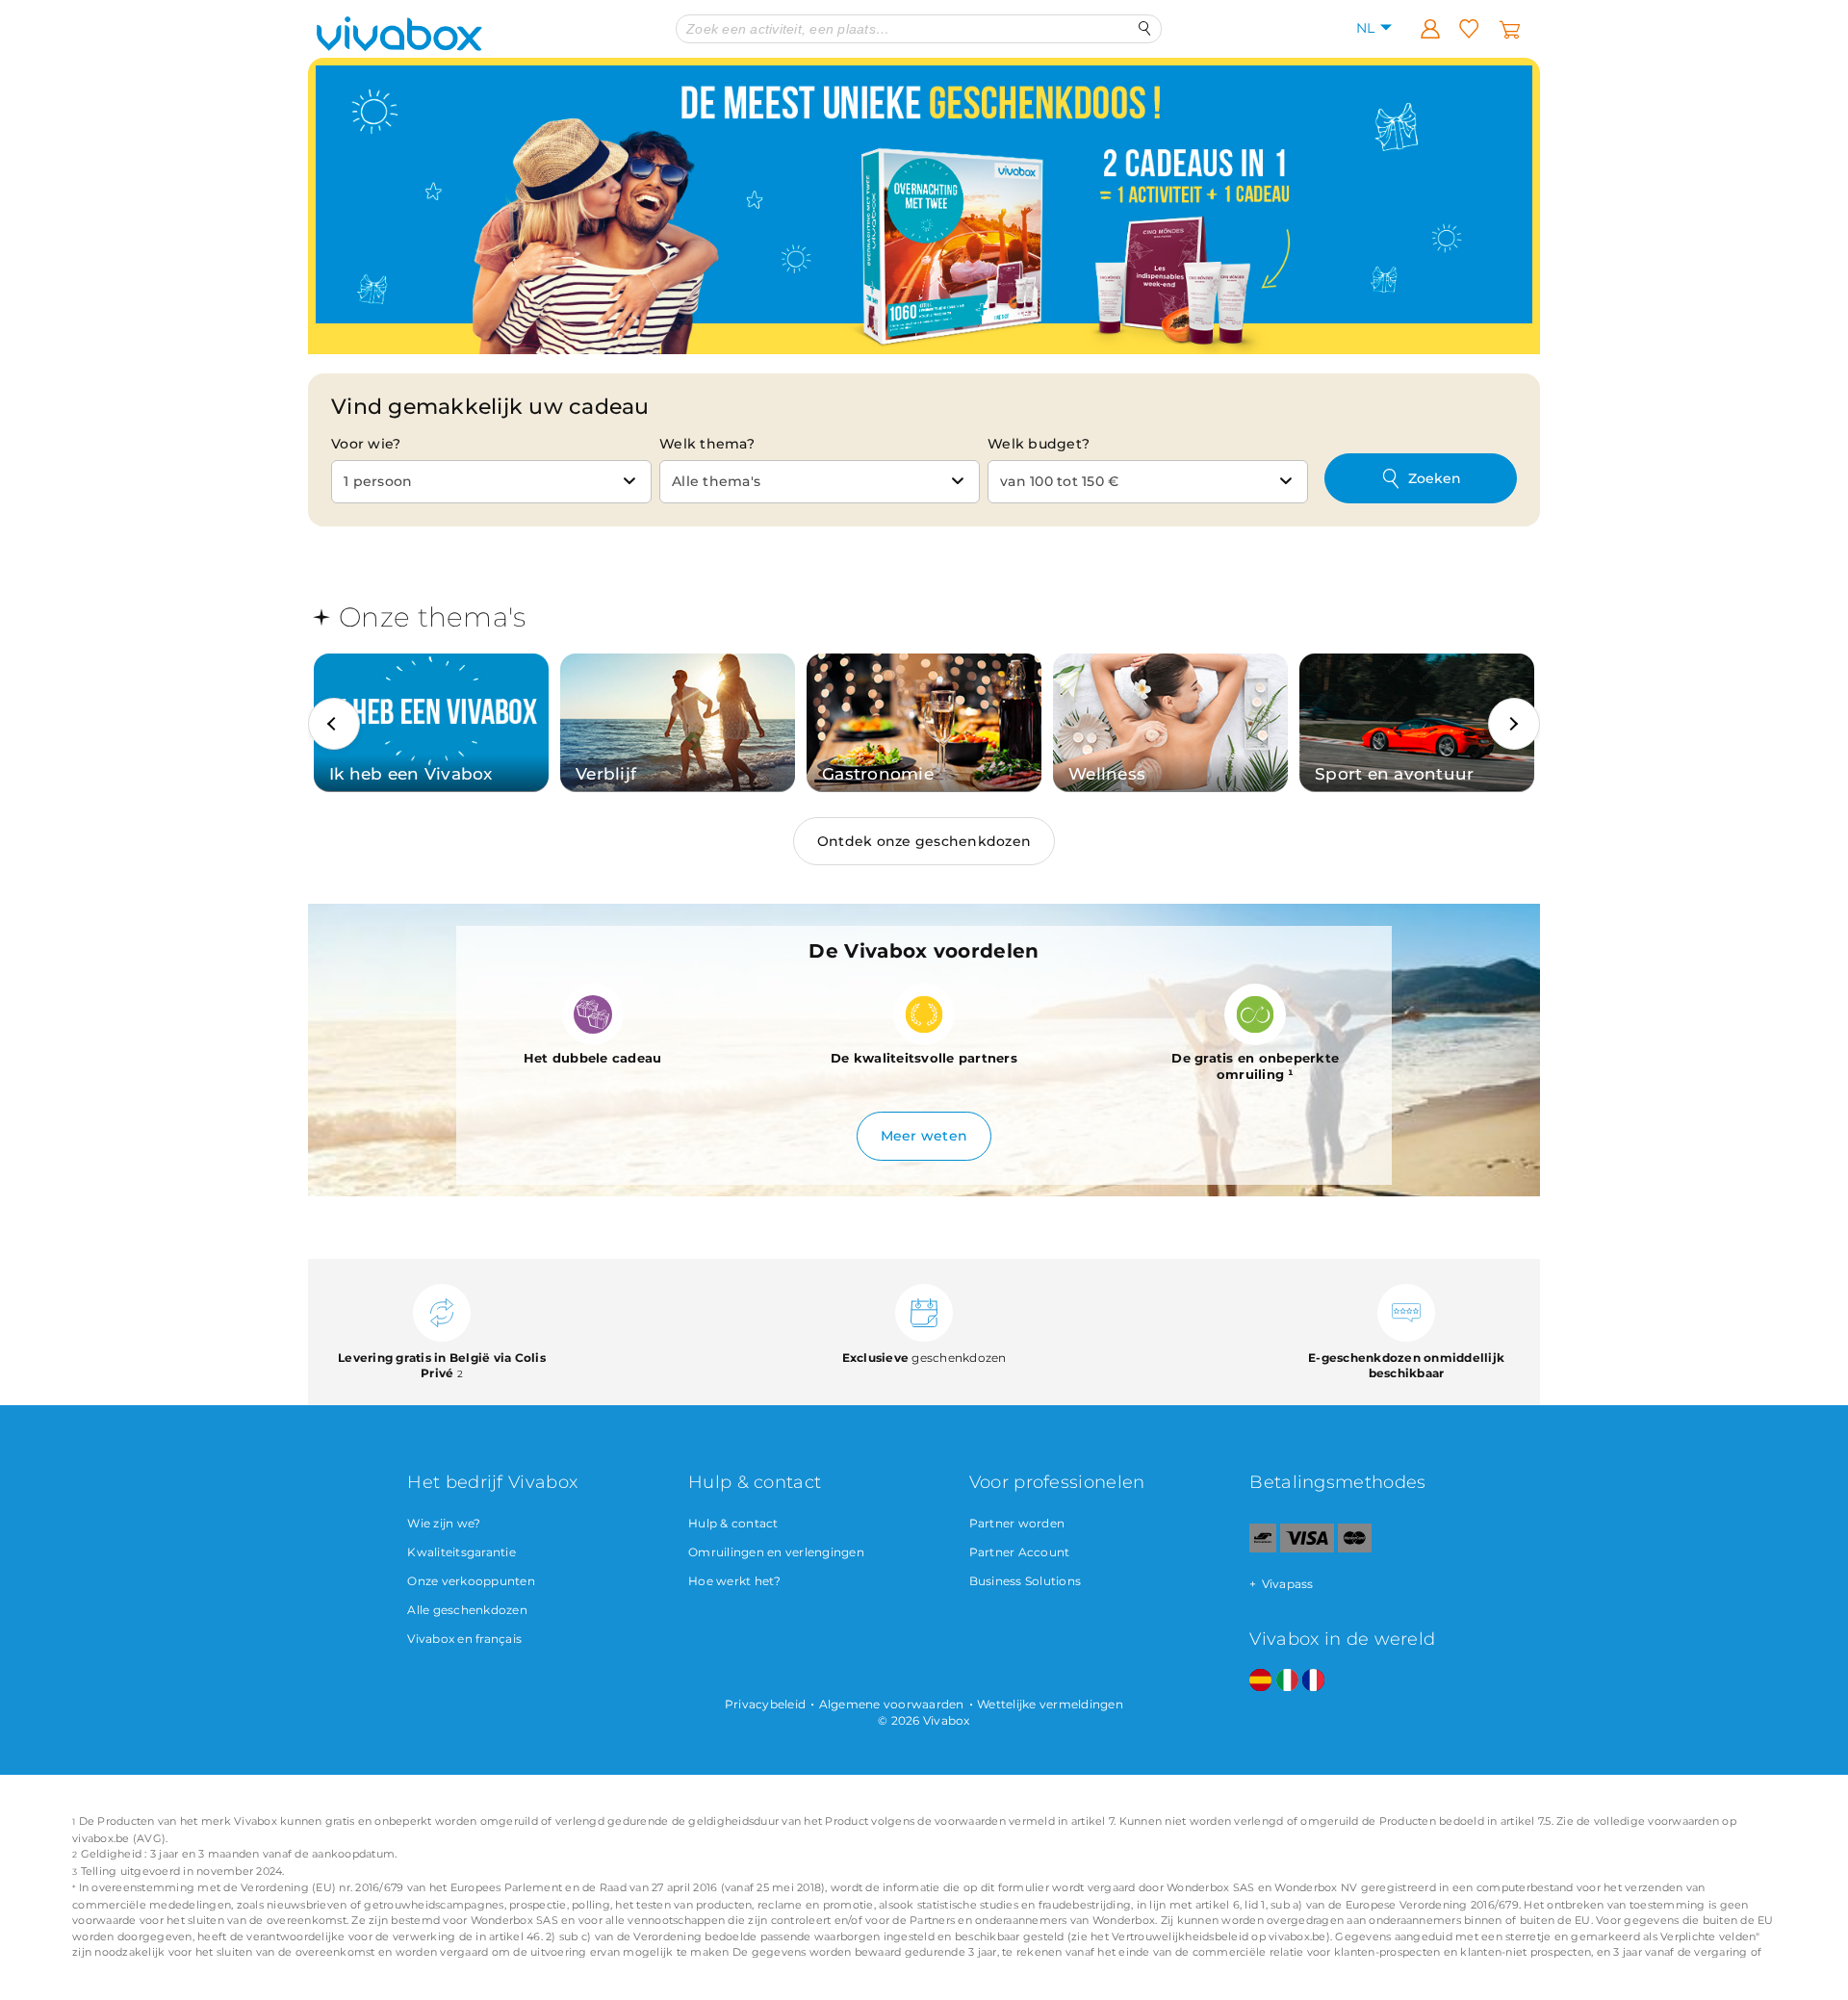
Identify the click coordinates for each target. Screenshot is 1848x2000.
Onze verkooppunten (471, 1581)
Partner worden (1017, 1523)
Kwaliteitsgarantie (462, 1552)
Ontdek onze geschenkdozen (924, 841)
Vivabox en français (464, 1639)
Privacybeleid (765, 1704)
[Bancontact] (1263, 1548)
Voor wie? (366, 444)
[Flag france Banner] (1313, 1681)
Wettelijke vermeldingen (1050, 1704)
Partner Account (1020, 1552)
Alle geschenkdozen (467, 1610)
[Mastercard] (1355, 1548)
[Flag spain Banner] (1260, 1681)
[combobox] (491, 482)
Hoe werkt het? (735, 1581)
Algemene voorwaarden (892, 1704)
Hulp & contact (733, 1523)
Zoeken (1435, 478)
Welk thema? (707, 444)
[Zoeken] (1145, 28)
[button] (334, 724)
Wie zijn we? (444, 1523)
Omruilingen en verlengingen (776, 1552)
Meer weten (924, 1136)
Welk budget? (1039, 444)
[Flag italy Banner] (1287, 1681)
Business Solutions (1026, 1581)
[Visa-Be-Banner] (1307, 1548)
